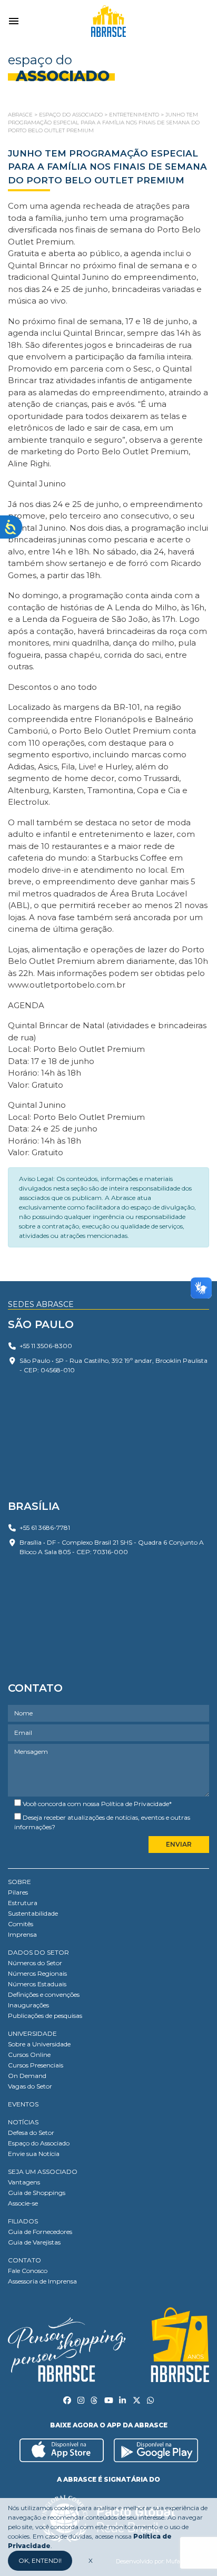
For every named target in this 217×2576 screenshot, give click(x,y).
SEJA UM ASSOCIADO (43, 2172)
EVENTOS (23, 2104)
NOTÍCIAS (23, 2122)
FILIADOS (23, 2221)
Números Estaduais (37, 1984)
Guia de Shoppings (37, 2193)
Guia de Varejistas (34, 2242)
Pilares (18, 1892)
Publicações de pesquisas (45, 2016)
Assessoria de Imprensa (42, 2281)
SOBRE (19, 1882)
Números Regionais (37, 1973)
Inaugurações (28, 2005)
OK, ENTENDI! (40, 2560)
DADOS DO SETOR (38, 1952)
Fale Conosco (28, 2271)
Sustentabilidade (33, 1913)
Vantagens (24, 2182)
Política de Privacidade (135, 1804)
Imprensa (22, 1934)
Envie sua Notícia (34, 2154)
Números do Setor (35, 1963)
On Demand (27, 2076)
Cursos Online (29, 2055)
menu (14, 21)
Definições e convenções (44, 1994)
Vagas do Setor (30, 2086)
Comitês (21, 1924)
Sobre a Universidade (39, 2044)
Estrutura (23, 1903)
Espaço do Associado (39, 2143)
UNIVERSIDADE (32, 2033)
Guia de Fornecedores (40, 2232)
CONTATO (24, 2260)
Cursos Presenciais (36, 2065)
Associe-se (23, 2203)
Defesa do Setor (31, 2133)
